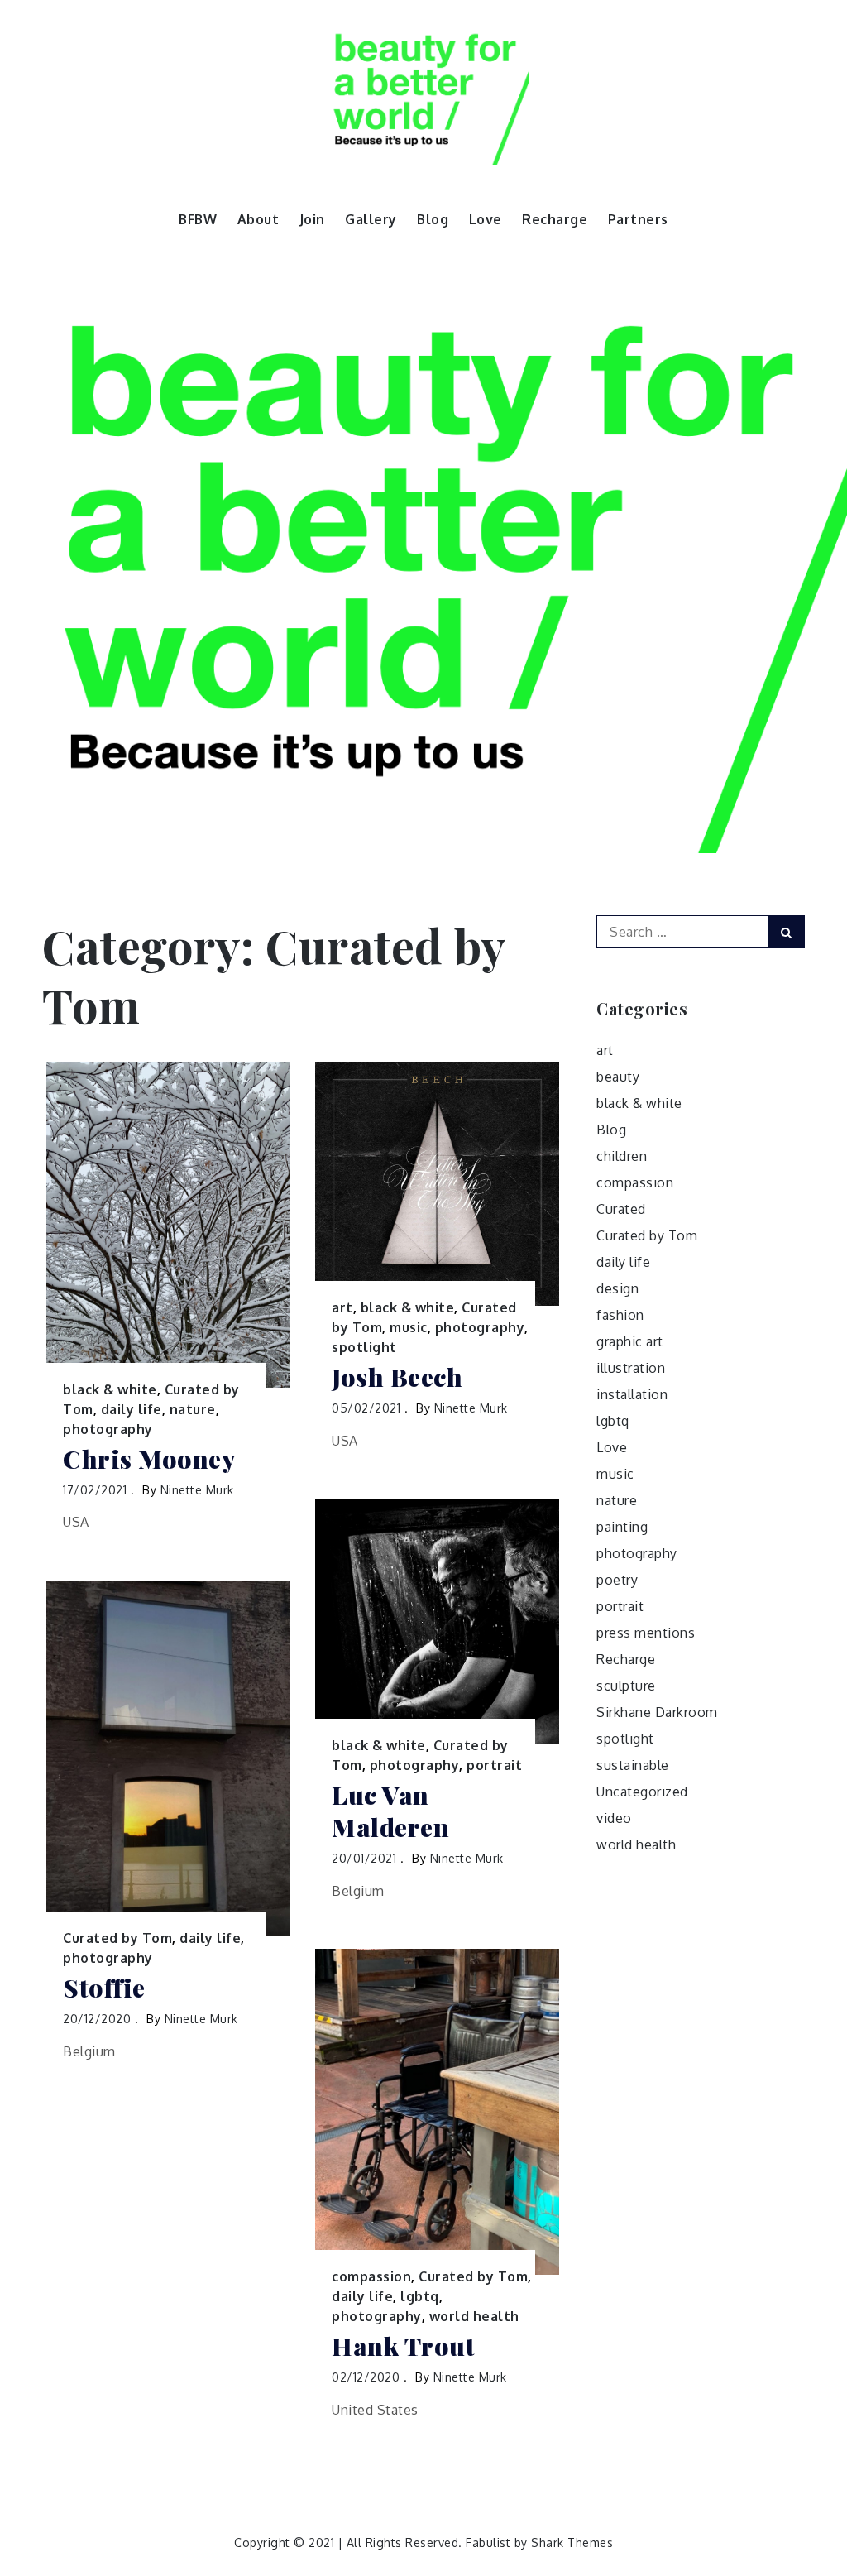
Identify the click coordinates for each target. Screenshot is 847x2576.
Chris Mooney (149, 1459)
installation (632, 1394)
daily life (132, 1409)
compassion (371, 2276)
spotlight (364, 1347)
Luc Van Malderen (390, 1811)
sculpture (626, 1686)
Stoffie (104, 1988)
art (342, 1307)
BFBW (198, 219)
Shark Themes (572, 2542)
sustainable (633, 1765)
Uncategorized (642, 1792)
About (258, 219)
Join (312, 219)
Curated (621, 1209)
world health (474, 2316)
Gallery (371, 219)
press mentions (646, 1633)
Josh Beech (397, 1377)
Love (486, 219)
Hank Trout (403, 2346)
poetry (617, 1580)
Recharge (555, 219)
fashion (620, 1315)
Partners (638, 219)
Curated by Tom (117, 1938)
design (617, 1288)
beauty (618, 1077)
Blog (433, 219)
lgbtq (420, 2296)
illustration (631, 1368)
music (409, 1327)
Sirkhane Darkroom (657, 1712)
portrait (494, 1765)
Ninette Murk (197, 1490)
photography (108, 1429)
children (622, 1156)
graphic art (630, 1341)
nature (193, 1409)
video (614, 1818)
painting (622, 1527)
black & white (110, 1389)
